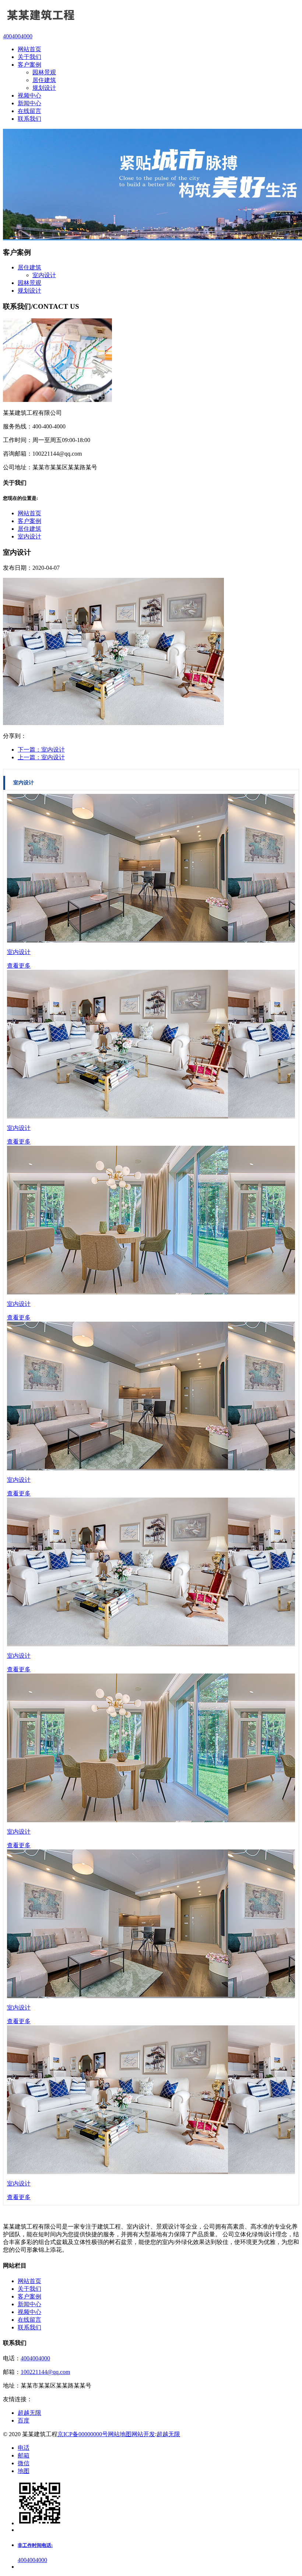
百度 (24, 2420)
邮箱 (24, 2455)
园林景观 (44, 72)
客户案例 (29, 521)
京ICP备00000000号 (83, 2434)
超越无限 (29, 2413)
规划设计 (44, 88)
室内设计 (44, 275)
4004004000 (35, 2358)
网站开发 (143, 2434)
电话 (24, 2448)
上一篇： (41, 757)
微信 (24, 2463)
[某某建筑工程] (151, 16)
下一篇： (41, 750)
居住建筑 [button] (29, 267)
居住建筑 (44, 80)
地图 (24, 2471)
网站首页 (29, 513)
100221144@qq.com (45, 2372)
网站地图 (120, 2434)
